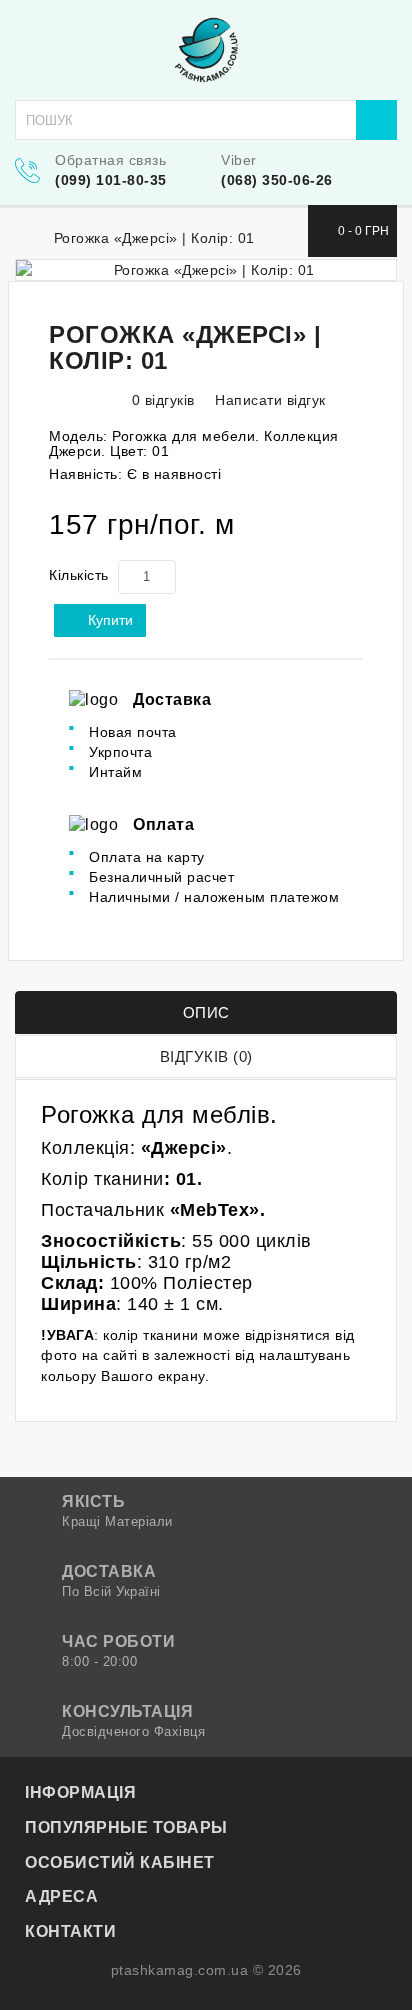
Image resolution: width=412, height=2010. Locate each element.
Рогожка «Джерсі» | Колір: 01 (154, 238)
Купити (110, 620)
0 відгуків (163, 400)
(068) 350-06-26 (277, 180)
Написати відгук (268, 400)
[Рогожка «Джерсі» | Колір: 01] (206, 270)
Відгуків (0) (206, 1056)
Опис (206, 1012)
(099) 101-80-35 (111, 180)
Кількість (79, 575)
